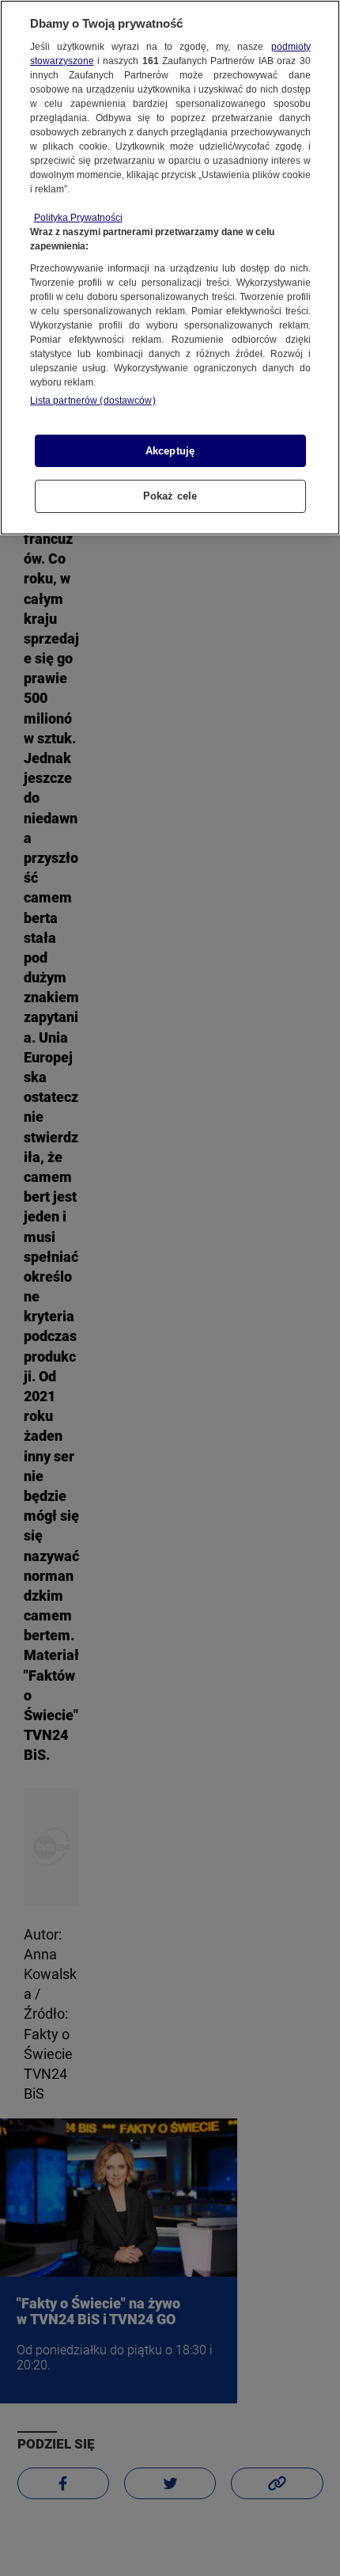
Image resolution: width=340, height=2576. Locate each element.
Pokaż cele (170, 496)
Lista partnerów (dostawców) (93, 401)
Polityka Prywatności (78, 218)
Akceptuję (170, 451)
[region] (170, 268)
